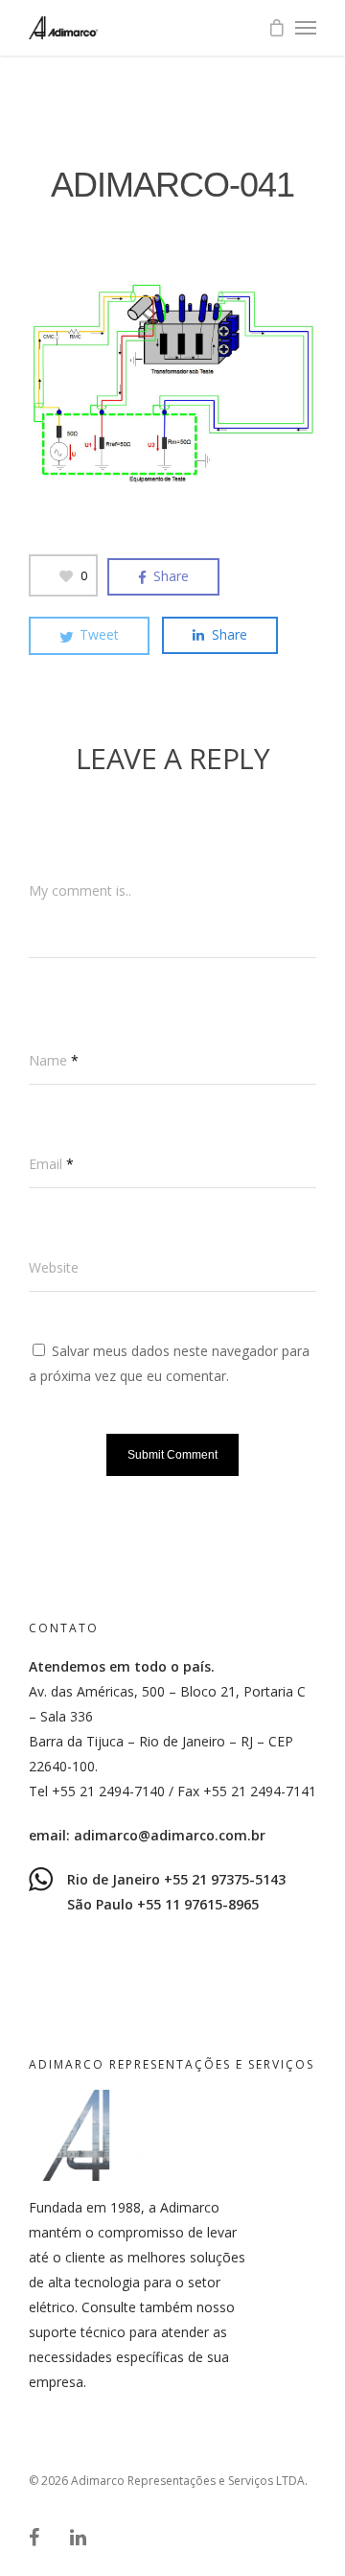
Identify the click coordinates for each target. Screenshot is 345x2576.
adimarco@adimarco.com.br (170, 1835)
